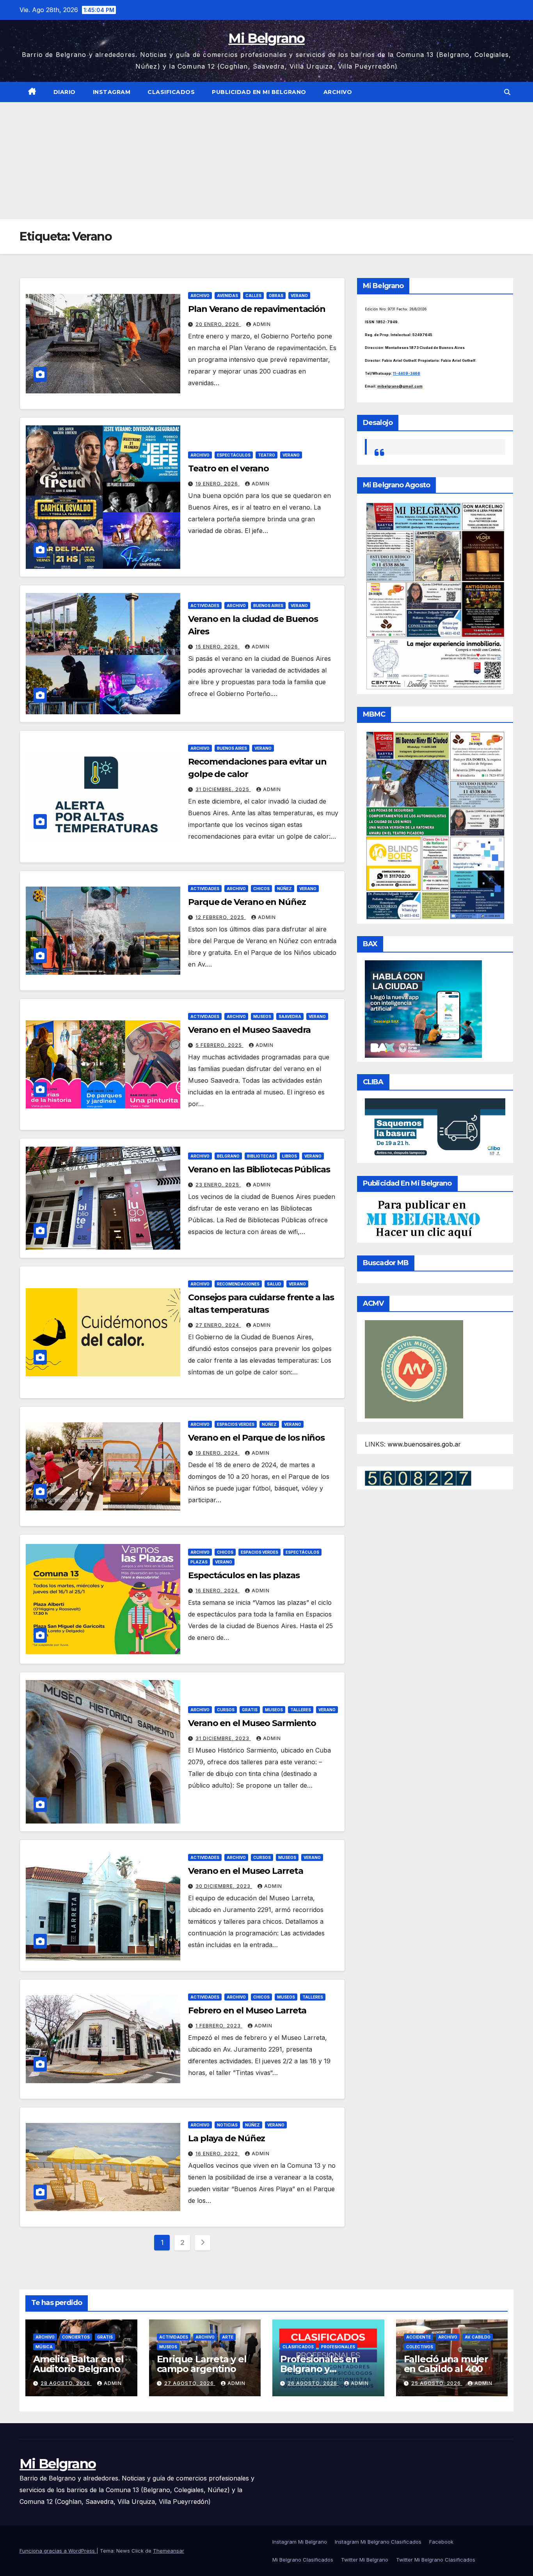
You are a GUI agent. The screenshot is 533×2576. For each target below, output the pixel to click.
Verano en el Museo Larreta (245, 1871)
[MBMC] (435, 825)
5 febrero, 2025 (219, 1045)
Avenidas (227, 296)
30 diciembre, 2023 (224, 1886)
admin (262, 324)
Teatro (266, 455)
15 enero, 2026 (218, 647)
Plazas (199, 1562)
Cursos (226, 1710)
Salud (274, 1284)
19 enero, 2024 (218, 1453)
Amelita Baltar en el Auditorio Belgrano (78, 2364)
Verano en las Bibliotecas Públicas (259, 1169)
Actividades (205, 605)
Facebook (441, 2542)
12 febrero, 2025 (221, 917)
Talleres (301, 1710)
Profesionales (338, 2347)
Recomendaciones (238, 1284)
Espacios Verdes (236, 1424)
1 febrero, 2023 (219, 2026)
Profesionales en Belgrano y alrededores (319, 2369)
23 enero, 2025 (218, 1185)
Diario (65, 92)
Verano (299, 296)
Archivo (338, 92)
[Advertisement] (266, 161)
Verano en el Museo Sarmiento (252, 1723)
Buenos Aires (268, 605)
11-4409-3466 (407, 373)
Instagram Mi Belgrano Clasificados (378, 2542)
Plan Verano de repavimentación (257, 309)
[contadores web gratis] (418, 1477)
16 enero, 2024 (218, 1591)
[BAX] (423, 1009)
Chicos (261, 889)
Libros (290, 1156)
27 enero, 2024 (218, 1325)
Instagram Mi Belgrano (300, 2542)
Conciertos (76, 2337)
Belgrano (228, 1156)
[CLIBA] (435, 1128)
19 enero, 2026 (218, 484)
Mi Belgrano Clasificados (303, 2560)
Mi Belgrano (266, 38)
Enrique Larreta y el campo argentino (202, 2364)
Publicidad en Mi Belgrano (259, 92)
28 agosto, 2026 (66, 2383)
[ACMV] (414, 1369)
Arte (228, 2337)
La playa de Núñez (227, 2138)
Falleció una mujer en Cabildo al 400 (446, 2364)
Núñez (284, 889)
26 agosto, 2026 (313, 2383)
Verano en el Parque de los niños (256, 1438)
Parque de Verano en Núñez (247, 902)
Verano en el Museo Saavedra (249, 1030)
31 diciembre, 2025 (223, 789)
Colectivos (420, 2347)
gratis (250, 1710)
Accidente (418, 2337)
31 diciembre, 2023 (223, 1738)
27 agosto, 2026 (190, 2383)
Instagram (112, 92)
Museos (262, 1016)
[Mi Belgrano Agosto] (435, 595)
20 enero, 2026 (218, 324)
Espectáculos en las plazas (244, 1575)
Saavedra (290, 1016)
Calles (253, 296)
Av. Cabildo (478, 2337)
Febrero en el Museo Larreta (247, 2010)
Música (44, 2347)
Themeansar (169, 2551)
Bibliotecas (261, 1156)
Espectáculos (234, 455)
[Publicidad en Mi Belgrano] (423, 1219)
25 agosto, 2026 (437, 2383)
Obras (276, 296)
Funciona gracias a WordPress (58, 2551)
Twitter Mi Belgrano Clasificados (436, 2560)
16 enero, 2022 (218, 2154)
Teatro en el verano (228, 468)
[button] (507, 92)
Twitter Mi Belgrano (365, 2560)
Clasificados (171, 92)
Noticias (227, 2125)
